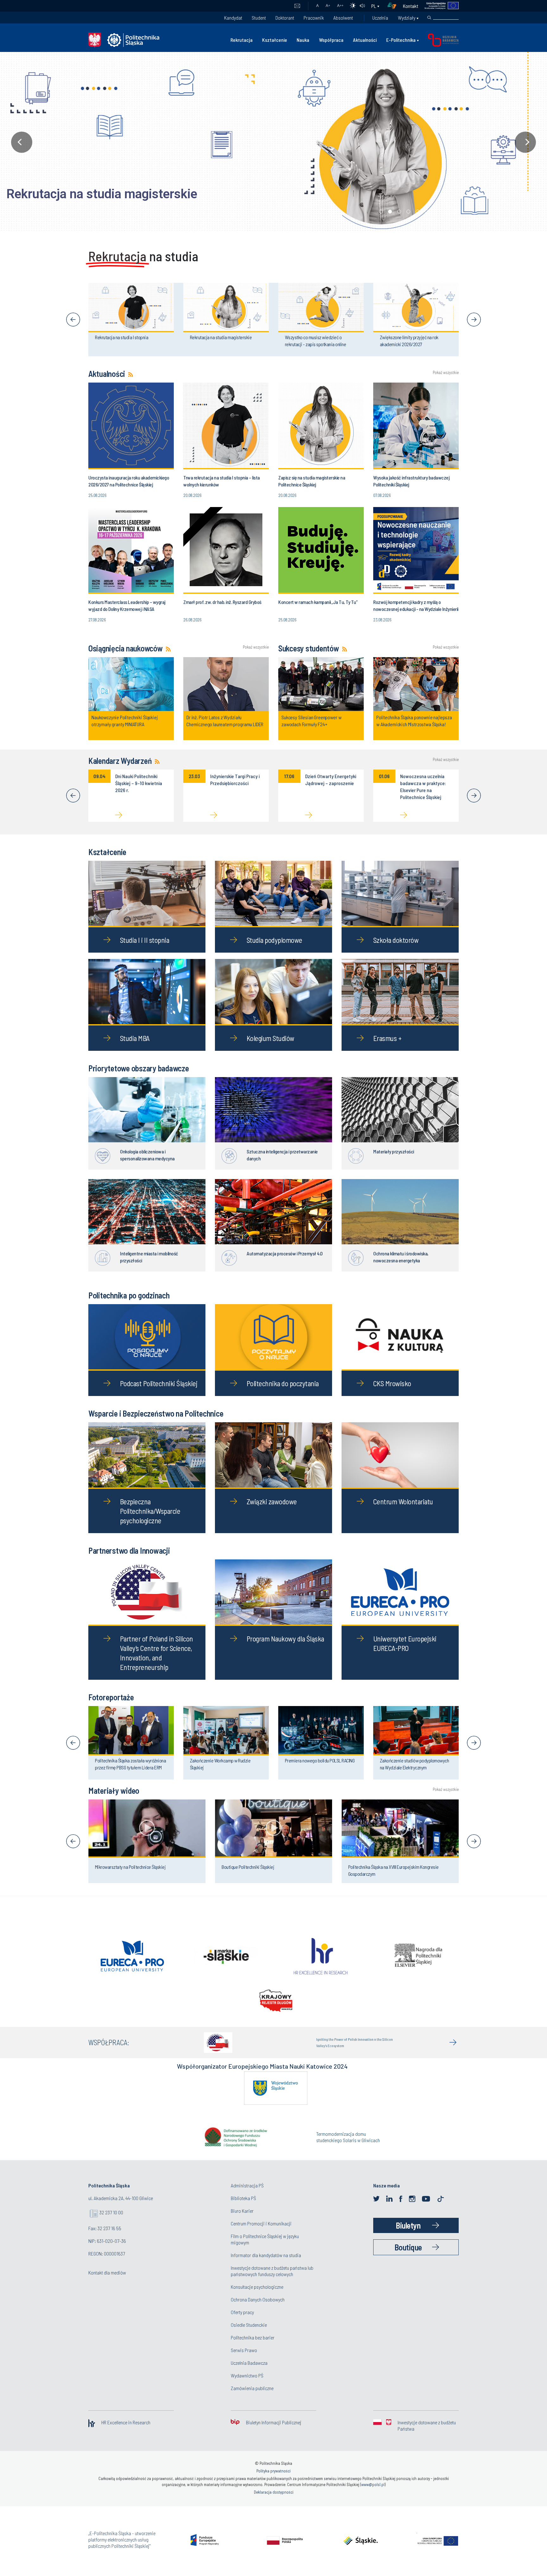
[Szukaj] (429, 18)
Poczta (297, 6)
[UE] (439, 6)
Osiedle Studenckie (249, 2336)
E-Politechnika (401, 40)
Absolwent (343, 18)
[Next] (474, 320)
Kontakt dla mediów (107, 2284)
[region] (273, 142)
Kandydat (233, 18)
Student (259, 18)
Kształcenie (275, 40)
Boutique (408, 2258)
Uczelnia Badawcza (249, 2374)
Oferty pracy (242, 2323)
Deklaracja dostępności (274, 2503)
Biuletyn (408, 2236)
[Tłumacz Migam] (394, 6)
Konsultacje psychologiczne (257, 2298)
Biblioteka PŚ (243, 2209)
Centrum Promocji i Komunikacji (261, 2234)
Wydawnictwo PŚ (247, 2386)
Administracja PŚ (247, 2196)
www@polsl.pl (373, 2496)
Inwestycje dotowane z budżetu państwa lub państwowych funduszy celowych (272, 2282)
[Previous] (73, 320)
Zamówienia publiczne (252, 2399)
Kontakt (411, 6)
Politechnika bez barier (253, 2348)
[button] (273, 142)
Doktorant (285, 18)
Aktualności (365, 40)
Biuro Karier (242, 2222)
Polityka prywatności (273, 2482)
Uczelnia (380, 18)
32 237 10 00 (111, 2223)
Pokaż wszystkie (446, 373)
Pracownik (314, 18)
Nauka (303, 40)
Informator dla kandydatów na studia (266, 2266)
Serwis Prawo (244, 2361)
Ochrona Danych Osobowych (258, 2310)
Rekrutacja (242, 40)
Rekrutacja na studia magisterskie (102, 194)
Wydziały (407, 18)
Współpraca (331, 40)
